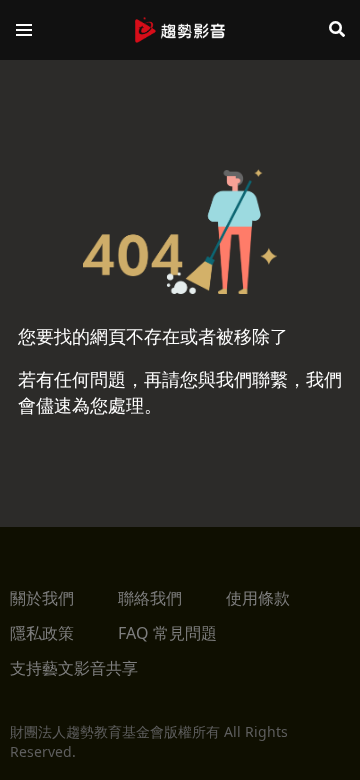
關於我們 (42, 598)
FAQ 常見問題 (167, 633)
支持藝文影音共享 (74, 668)
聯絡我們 (150, 598)
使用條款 (258, 598)
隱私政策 (42, 633)
